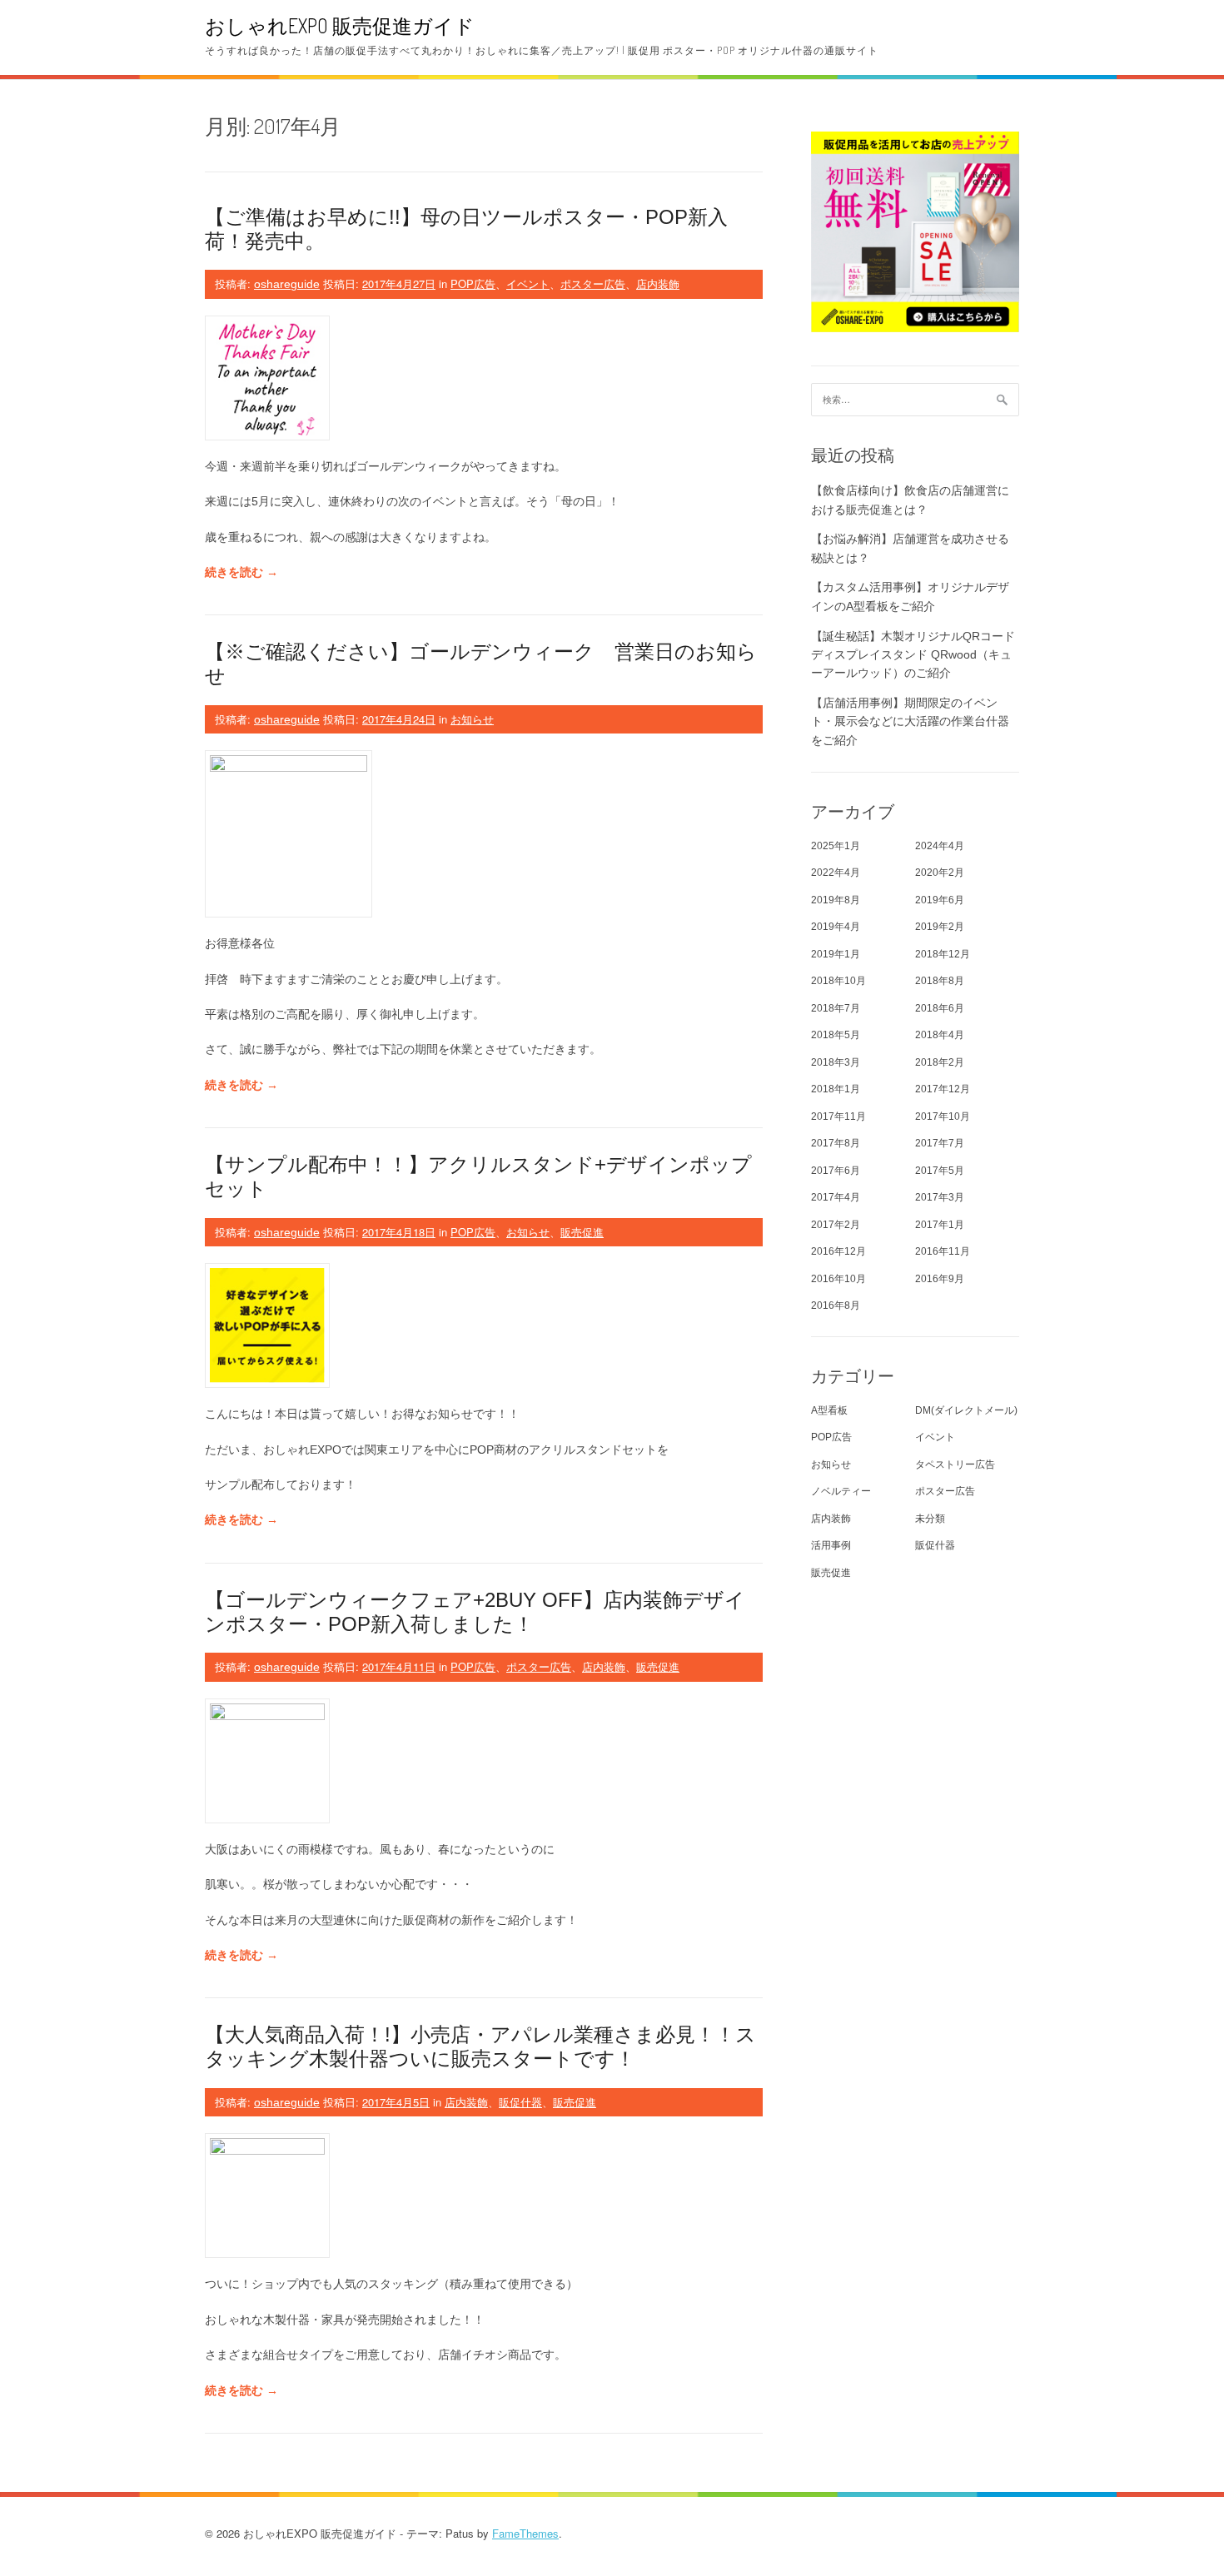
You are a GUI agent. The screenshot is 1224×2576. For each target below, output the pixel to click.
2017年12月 (943, 1089)
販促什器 (520, 2102)
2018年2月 (940, 1062)
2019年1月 (836, 954)
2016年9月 (940, 1279)
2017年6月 (836, 1171)
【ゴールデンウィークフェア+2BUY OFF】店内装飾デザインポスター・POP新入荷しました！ (475, 1612)
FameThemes (525, 2533)
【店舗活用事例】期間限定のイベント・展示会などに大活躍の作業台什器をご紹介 (910, 721)
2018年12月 (943, 954)
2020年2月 (940, 873)
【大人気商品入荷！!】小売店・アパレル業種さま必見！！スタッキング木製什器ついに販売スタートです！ (480, 2046)
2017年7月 (940, 1143)
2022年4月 (836, 873)
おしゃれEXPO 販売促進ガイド (340, 25)
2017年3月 (940, 1197)
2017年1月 (940, 1225)
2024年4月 (940, 846)
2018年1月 (836, 1089)
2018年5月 (836, 1035)
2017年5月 (940, 1171)
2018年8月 (940, 981)
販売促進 (582, 1232)
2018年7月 (836, 1008)
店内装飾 (658, 283)
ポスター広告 (593, 283)
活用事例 (831, 1545)
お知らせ (472, 719)
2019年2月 (940, 927)
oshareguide (287, 284)
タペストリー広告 (955, 1465)
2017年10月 (943, 1116)
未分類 (930, 1519)
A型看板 (829, 1410)
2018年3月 (836, 1062)
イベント (528, 283)
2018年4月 (940, 1035)
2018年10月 (838, 981)
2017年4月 (836, 1197)
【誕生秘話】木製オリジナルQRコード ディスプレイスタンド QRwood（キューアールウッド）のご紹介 (913, 655)
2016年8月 (836, 1305)
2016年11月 (943, 1251)
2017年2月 (836, 1225)
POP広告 (473, 283)
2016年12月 (838, 1251)
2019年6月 (940, 900)
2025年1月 (836, 846)
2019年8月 (836, 900)
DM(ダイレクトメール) (966, 1410)
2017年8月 (836, 1143)
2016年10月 (838, 1279)
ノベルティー (841, 1491)
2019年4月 (836, 927)
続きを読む (241, 572)
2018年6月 (940, 1008)
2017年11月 (838, 1116)
